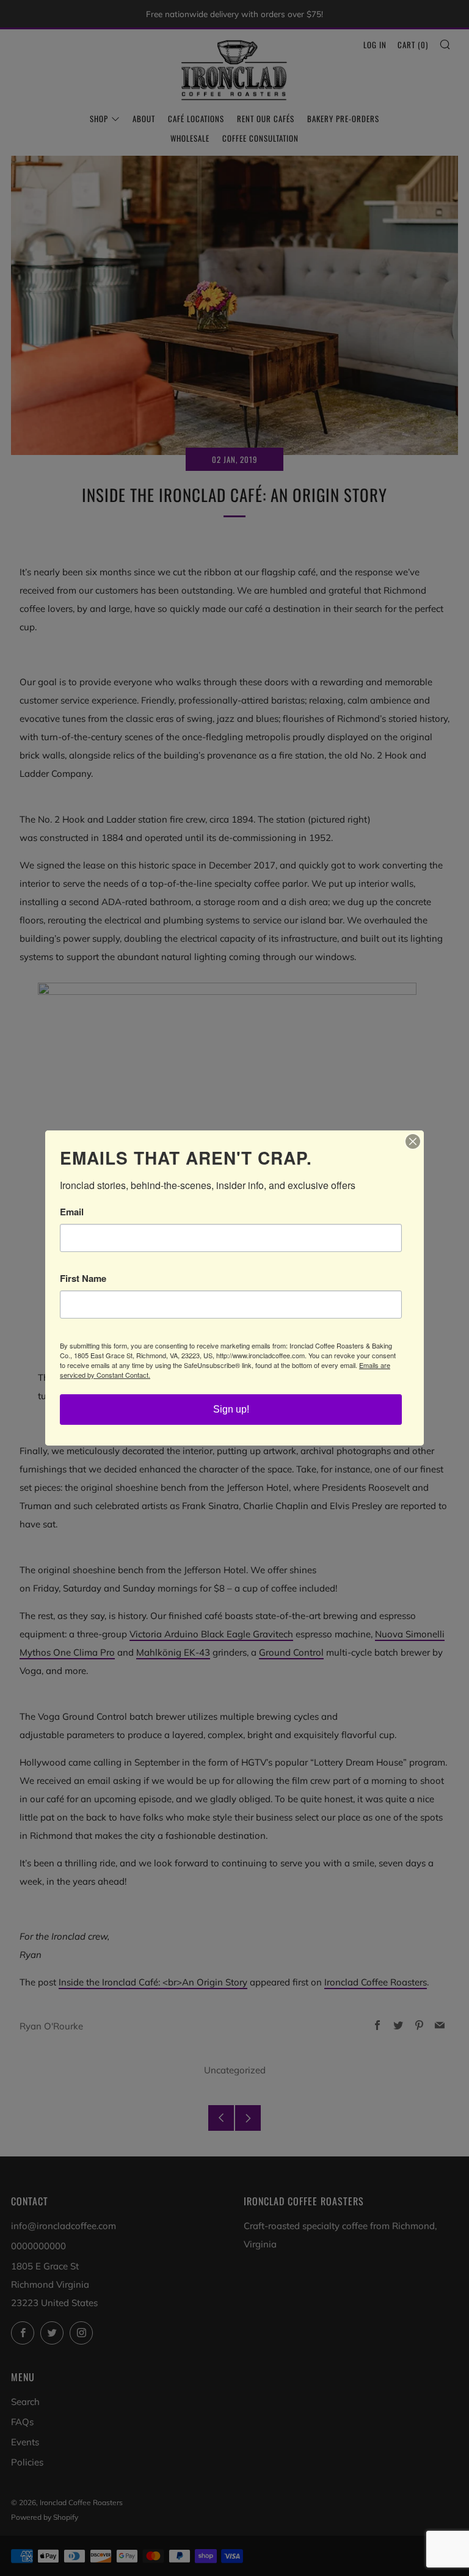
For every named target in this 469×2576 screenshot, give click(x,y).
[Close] (413, 1141)
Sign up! (231, 1409)
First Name (83, 1279)
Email (72, 1212)
